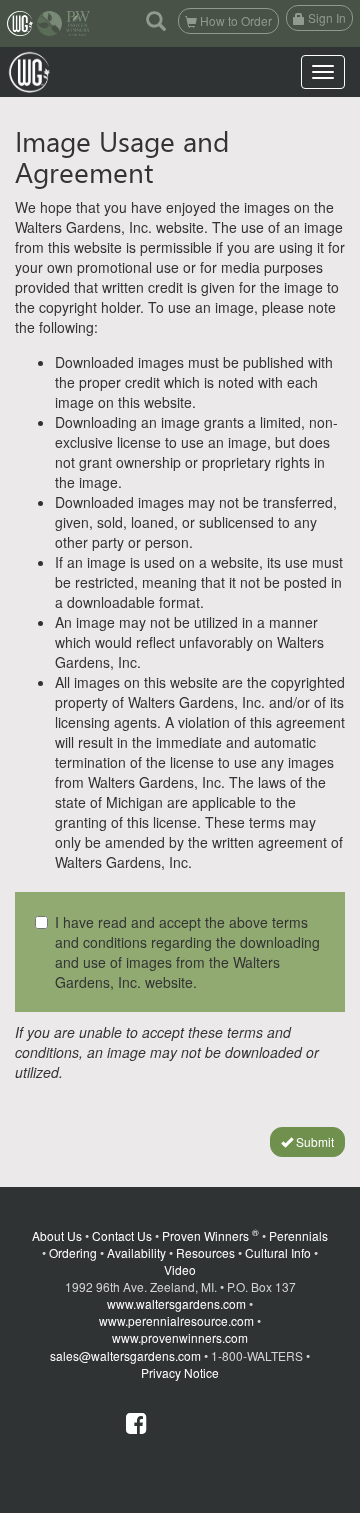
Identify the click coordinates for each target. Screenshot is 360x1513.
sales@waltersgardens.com (125, 1355)
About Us (57, 1235)
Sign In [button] (325, 17)
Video (180, 1269)
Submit (313, 1141)
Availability (136, 1252)
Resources (205, 1252)
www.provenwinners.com (180, 1337)
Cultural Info (278, 1252)
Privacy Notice (180, 1372)
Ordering (73, 1252)
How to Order (234, 20)
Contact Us (122, 1235)
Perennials (298, 1235)
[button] (156, 20)
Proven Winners (210, 1235)
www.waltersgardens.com (176, 1303)
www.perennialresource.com (176, 1320)
